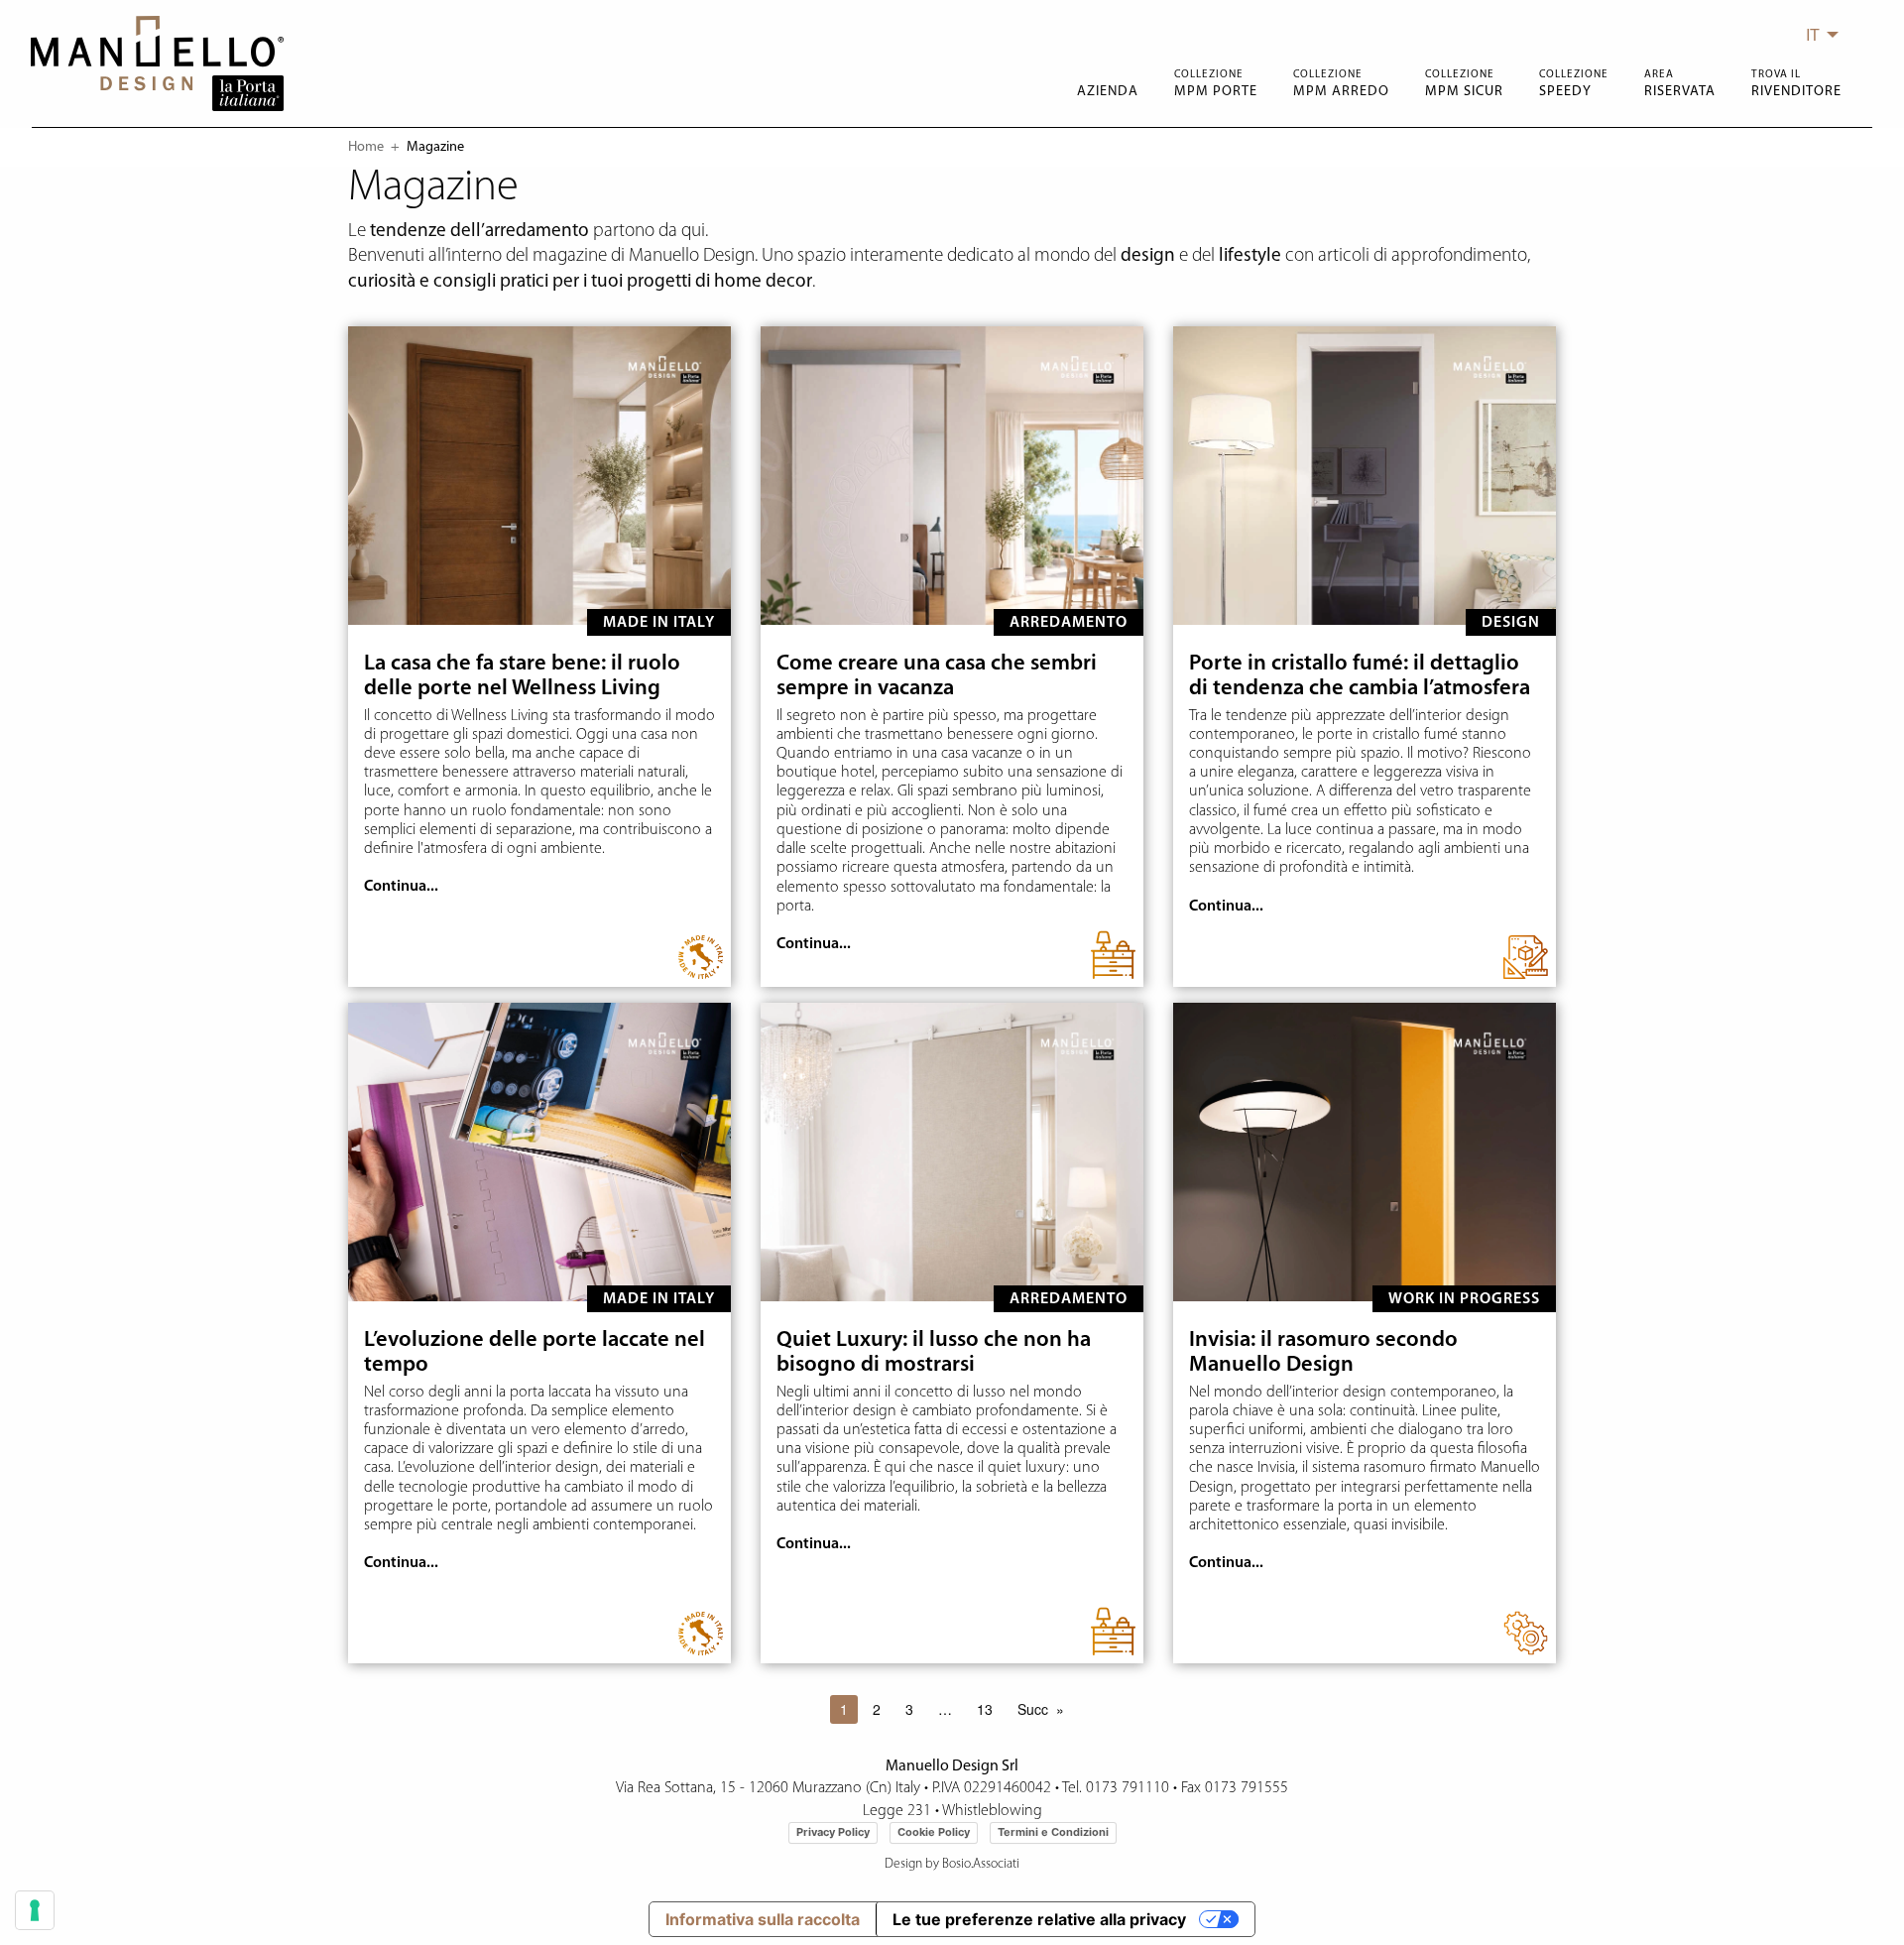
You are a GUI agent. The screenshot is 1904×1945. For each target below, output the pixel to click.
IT (1813, 34)
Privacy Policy (833, 1832)
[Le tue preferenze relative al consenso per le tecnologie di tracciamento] (35, 1910)
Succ (1033, 1709)
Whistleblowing (992, 1811)
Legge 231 (897, 1811)
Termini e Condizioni (1053, 1832)
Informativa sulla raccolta (763, 1919)
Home (366, 147)
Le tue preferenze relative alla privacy (1039, 1919)
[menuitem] (1817, 35)
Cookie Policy (934, 1832)
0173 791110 (1128, 1788)
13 (985, 1709)
